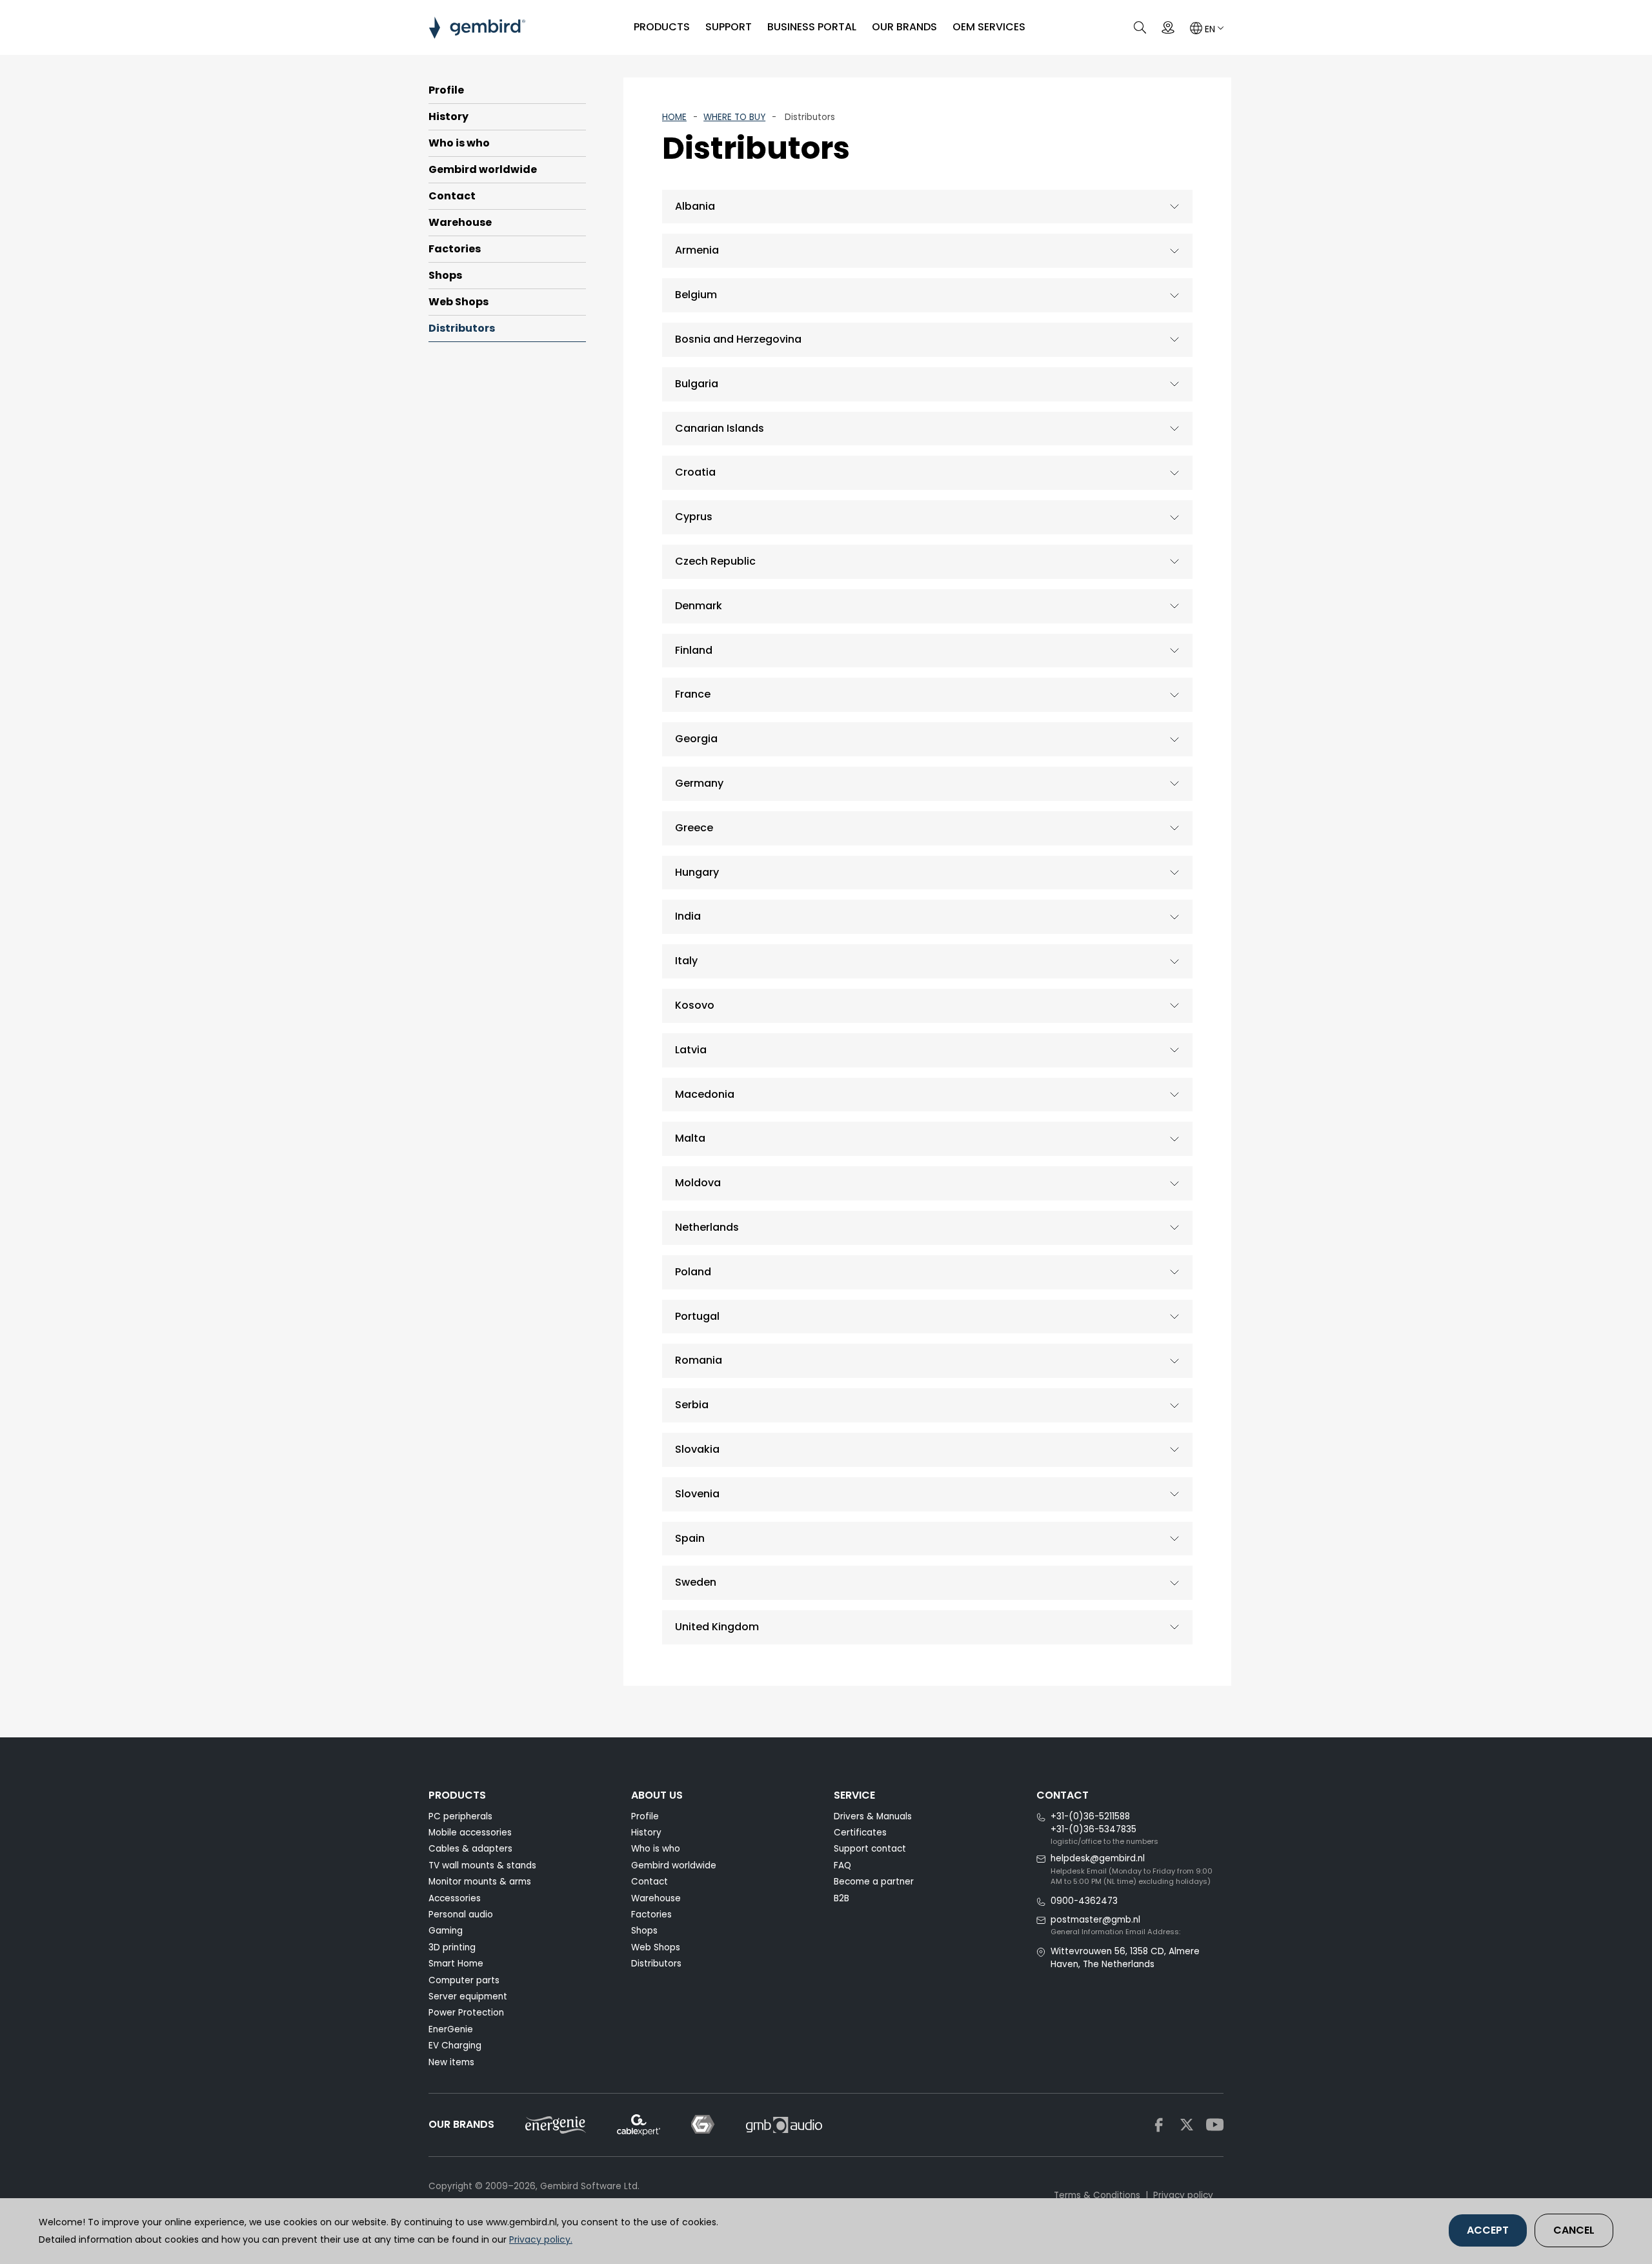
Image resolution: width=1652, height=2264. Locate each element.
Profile (446, 90)
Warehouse (460, 222)
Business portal (812, 27)
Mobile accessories (470, 1833)
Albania (695, 206)
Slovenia (697, 1494)
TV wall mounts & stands (482, 1865)
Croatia (695, 472)
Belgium (696, 295)
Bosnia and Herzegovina (738, 339)
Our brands (904, 27)
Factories (455, 249)
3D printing (452, 1947)
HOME (674, 117)
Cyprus (694, 517)
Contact (452, 196)
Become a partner (874, 1882)
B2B (841, 1898)
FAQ (842, 1865)
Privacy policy (1183, 2195)
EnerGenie (451, 2029)
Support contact (870, 1849)
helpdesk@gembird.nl (1098, 1858)
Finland (694, 650)
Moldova (698, 1183)
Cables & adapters (470, 1849)
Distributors (462, 328)
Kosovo (695, 1005)
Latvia (691, 1050)
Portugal (697, 1316)
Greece (694, 828)
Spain (690, 1538)
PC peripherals (460, 1816)
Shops (445, 275)
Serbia (692, 1405)
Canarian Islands (720, 428)
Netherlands (707, 1227)
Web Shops (458, 302)
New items (451, 2062)
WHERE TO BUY (734, 117)
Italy (686, 961)
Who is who (459, 143)
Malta (690, 1138)
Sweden (696, 1582)
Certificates (860, 1833)
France (693, 694)
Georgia (696, 739)
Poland (693, 1272)
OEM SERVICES (989, 27)
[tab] (927, 207)
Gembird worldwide (483, 169)
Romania (699, 1360)
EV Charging (455, 2046)
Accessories (455, 1898)
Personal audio (461, 1915)
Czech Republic (715, 561)
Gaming (446, 1931)
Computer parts (464, 1980)
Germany (699, 783)
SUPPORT (729, 27)
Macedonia (705, 1094)
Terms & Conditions (1097, 2195)
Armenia (697, 250)
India (688, 916)
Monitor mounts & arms (480, 1882)
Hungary (697, 872)
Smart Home (456, 1964)
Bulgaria (697, 384)
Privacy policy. (541, 2239)
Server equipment (468, 1996)
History (448, 116)
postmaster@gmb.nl (1095, 1920)
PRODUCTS (662, 27)
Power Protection (466, 2013)
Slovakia (697, 1449)
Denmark (699, 606)
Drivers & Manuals (873, 1816)
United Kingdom (717, 1627)
